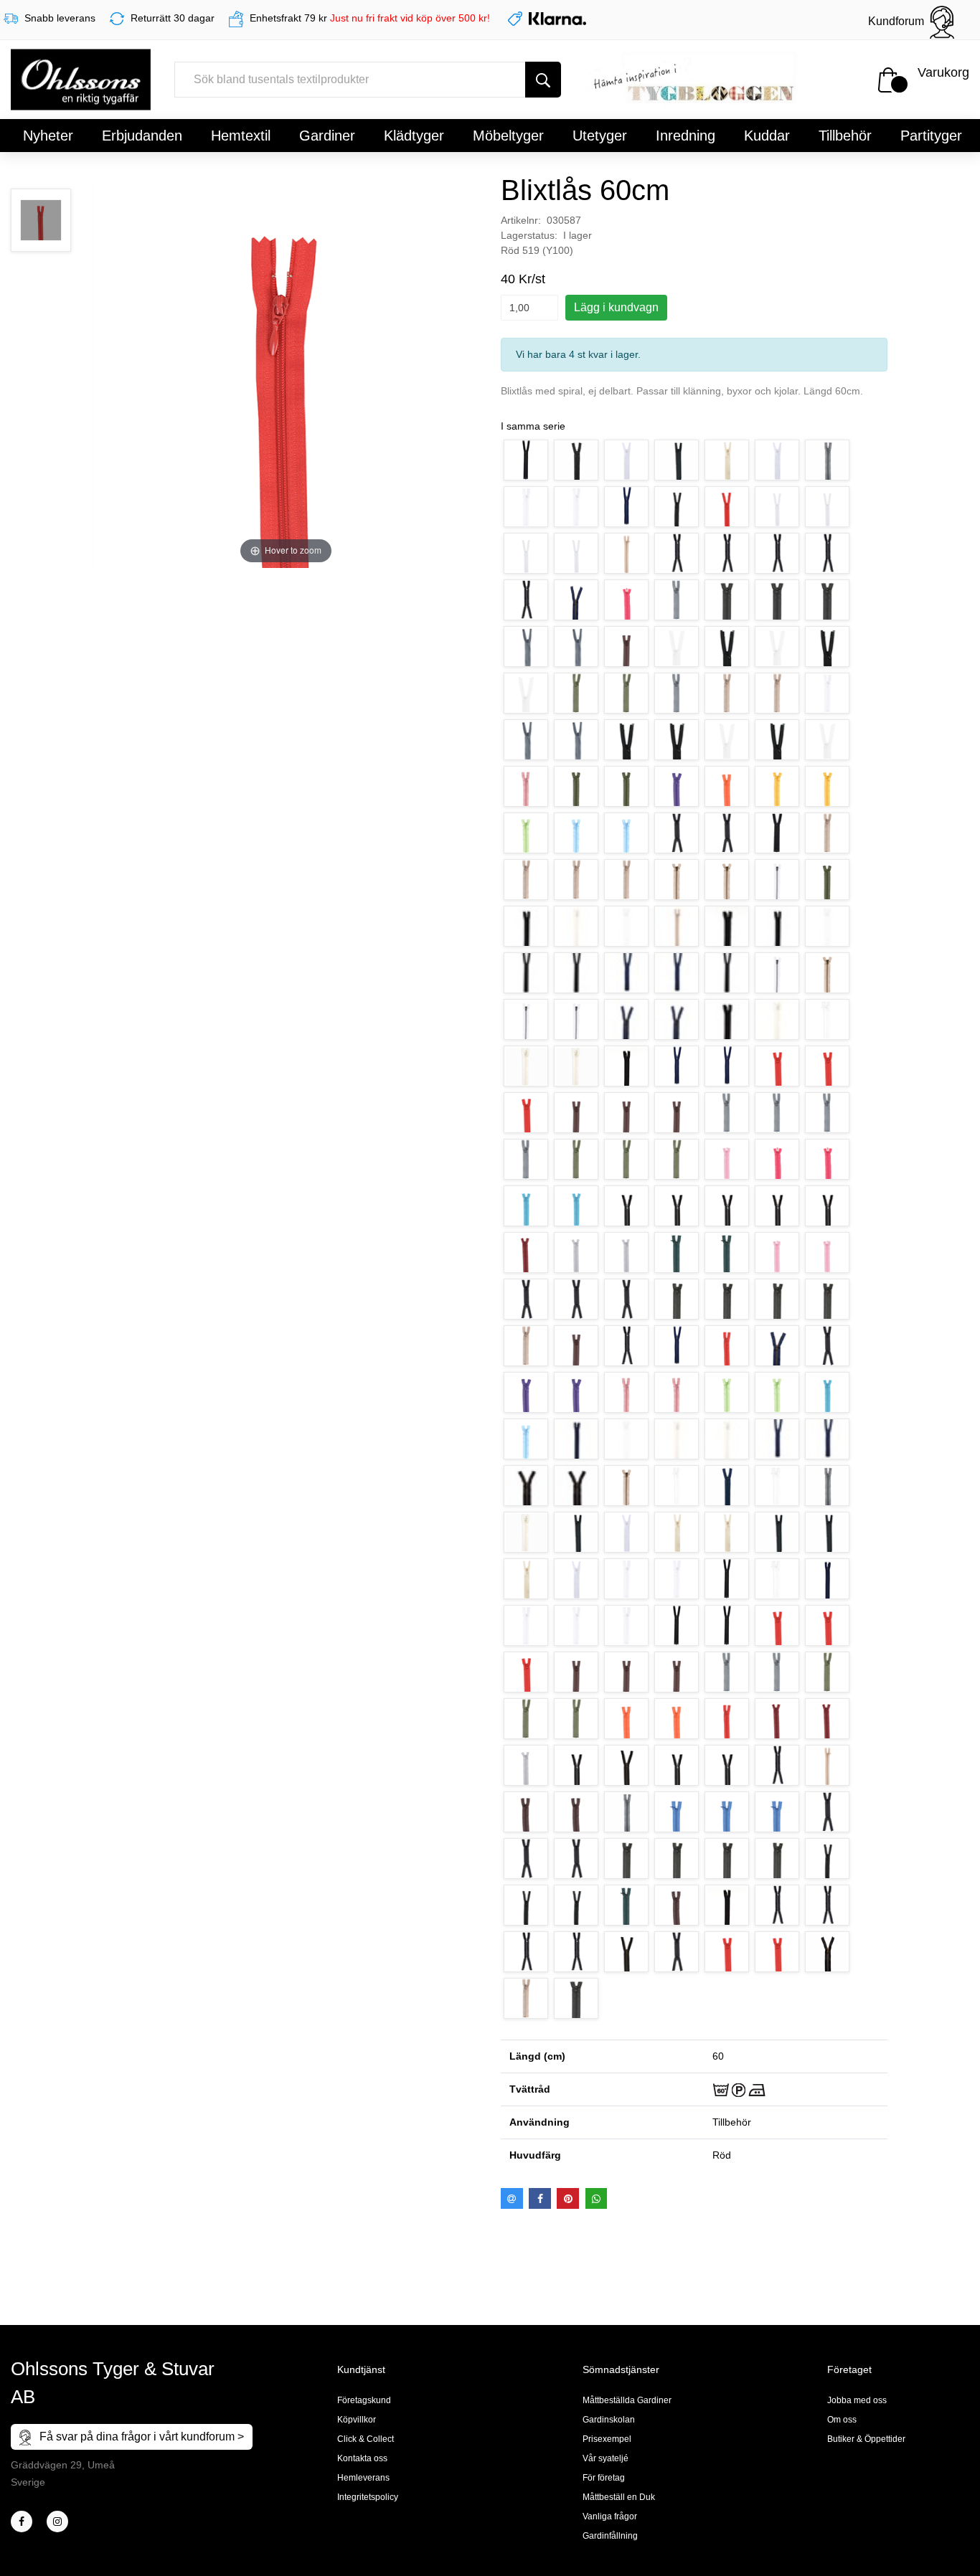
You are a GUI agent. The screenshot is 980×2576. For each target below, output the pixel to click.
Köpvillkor (357, 2420)
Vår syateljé (606, 2458)
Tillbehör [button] (845, 136)
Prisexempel (607, 2439)
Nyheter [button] (48, 136)
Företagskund (364, 2400)
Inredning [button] (685, 136)
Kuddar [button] (767, 136)
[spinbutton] (529, 308)
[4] (57, 2521)
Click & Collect (366, 2439)
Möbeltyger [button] (508, 136)
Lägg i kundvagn (616, 307)
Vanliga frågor (610, 2516)
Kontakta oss (362, 2458)
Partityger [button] (931, 136)
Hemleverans (363, 2478)
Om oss (842, 2420)
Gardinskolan (609, 2420)
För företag (604, 2478)
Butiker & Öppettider (866, 2439)
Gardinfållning (610, 2536)
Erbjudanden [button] (142, 136)
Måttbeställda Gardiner (627, 2400)
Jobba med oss (857, 2400)
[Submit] (543, 80)
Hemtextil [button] (241, 136)
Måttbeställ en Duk (619, 2497)
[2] (22, 2521)
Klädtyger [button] (414, 136)
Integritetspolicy (368, 2497)
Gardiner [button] (327, 136)
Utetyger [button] (600, 136)
